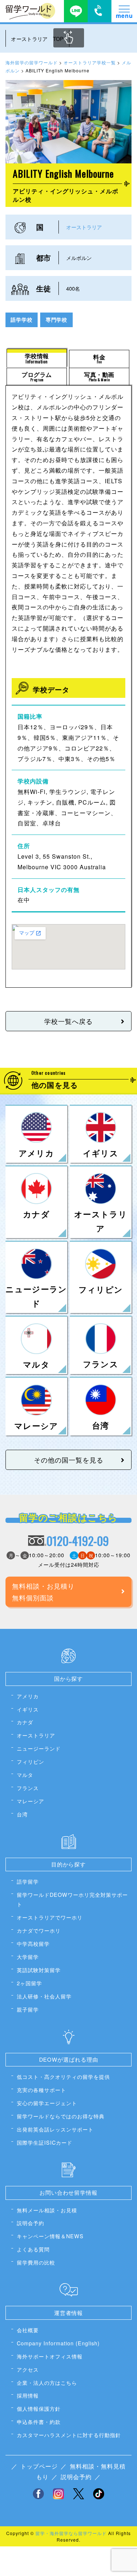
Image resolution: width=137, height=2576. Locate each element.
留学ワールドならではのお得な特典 (61, 2116)
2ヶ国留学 (29, 1983)
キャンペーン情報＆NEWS (50, 2236)
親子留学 (28, 2009)
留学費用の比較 (36, 2262)
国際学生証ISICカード (45, 2142)
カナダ (25, 1722)
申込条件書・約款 (39, 2422)
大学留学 (28, 1957)
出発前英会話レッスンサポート (55, 2129)
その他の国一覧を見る (69, 1460)
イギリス (28, 1709)
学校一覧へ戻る (68, 1021)
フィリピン (31, 1761)
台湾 (22, 1814)
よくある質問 (33, 2249)
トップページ (39, 2466)
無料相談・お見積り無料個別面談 (43, 1592)
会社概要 (28, 2330)
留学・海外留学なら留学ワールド (71, 2533)
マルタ (25, 1775)
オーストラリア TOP (37, 39)
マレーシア (31, 1801)
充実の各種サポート (41, 2090)
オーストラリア (84, 227)
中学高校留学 (33, 1943)
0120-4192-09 (78, 1541)
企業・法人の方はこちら (47, 2382)
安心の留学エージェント (47, 2103)
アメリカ (28, 1696)
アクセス (28, 2369)
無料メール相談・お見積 (47, 2210)
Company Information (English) (58, 2343)
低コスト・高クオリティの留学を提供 (63, 2076)
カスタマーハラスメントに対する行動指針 (69, 2435)
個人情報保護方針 (39, 2408)
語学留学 (28, 1881)
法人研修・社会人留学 (44, 1996)
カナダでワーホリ (39, 1930)
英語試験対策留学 (39, 1970)
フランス (28, 1788)
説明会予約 (31, 2223)
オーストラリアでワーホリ (50, 1917)
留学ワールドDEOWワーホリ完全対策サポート (72, 1899)
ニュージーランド (39, 1748)
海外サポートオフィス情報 (50, 2356)
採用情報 (28, 2395)
